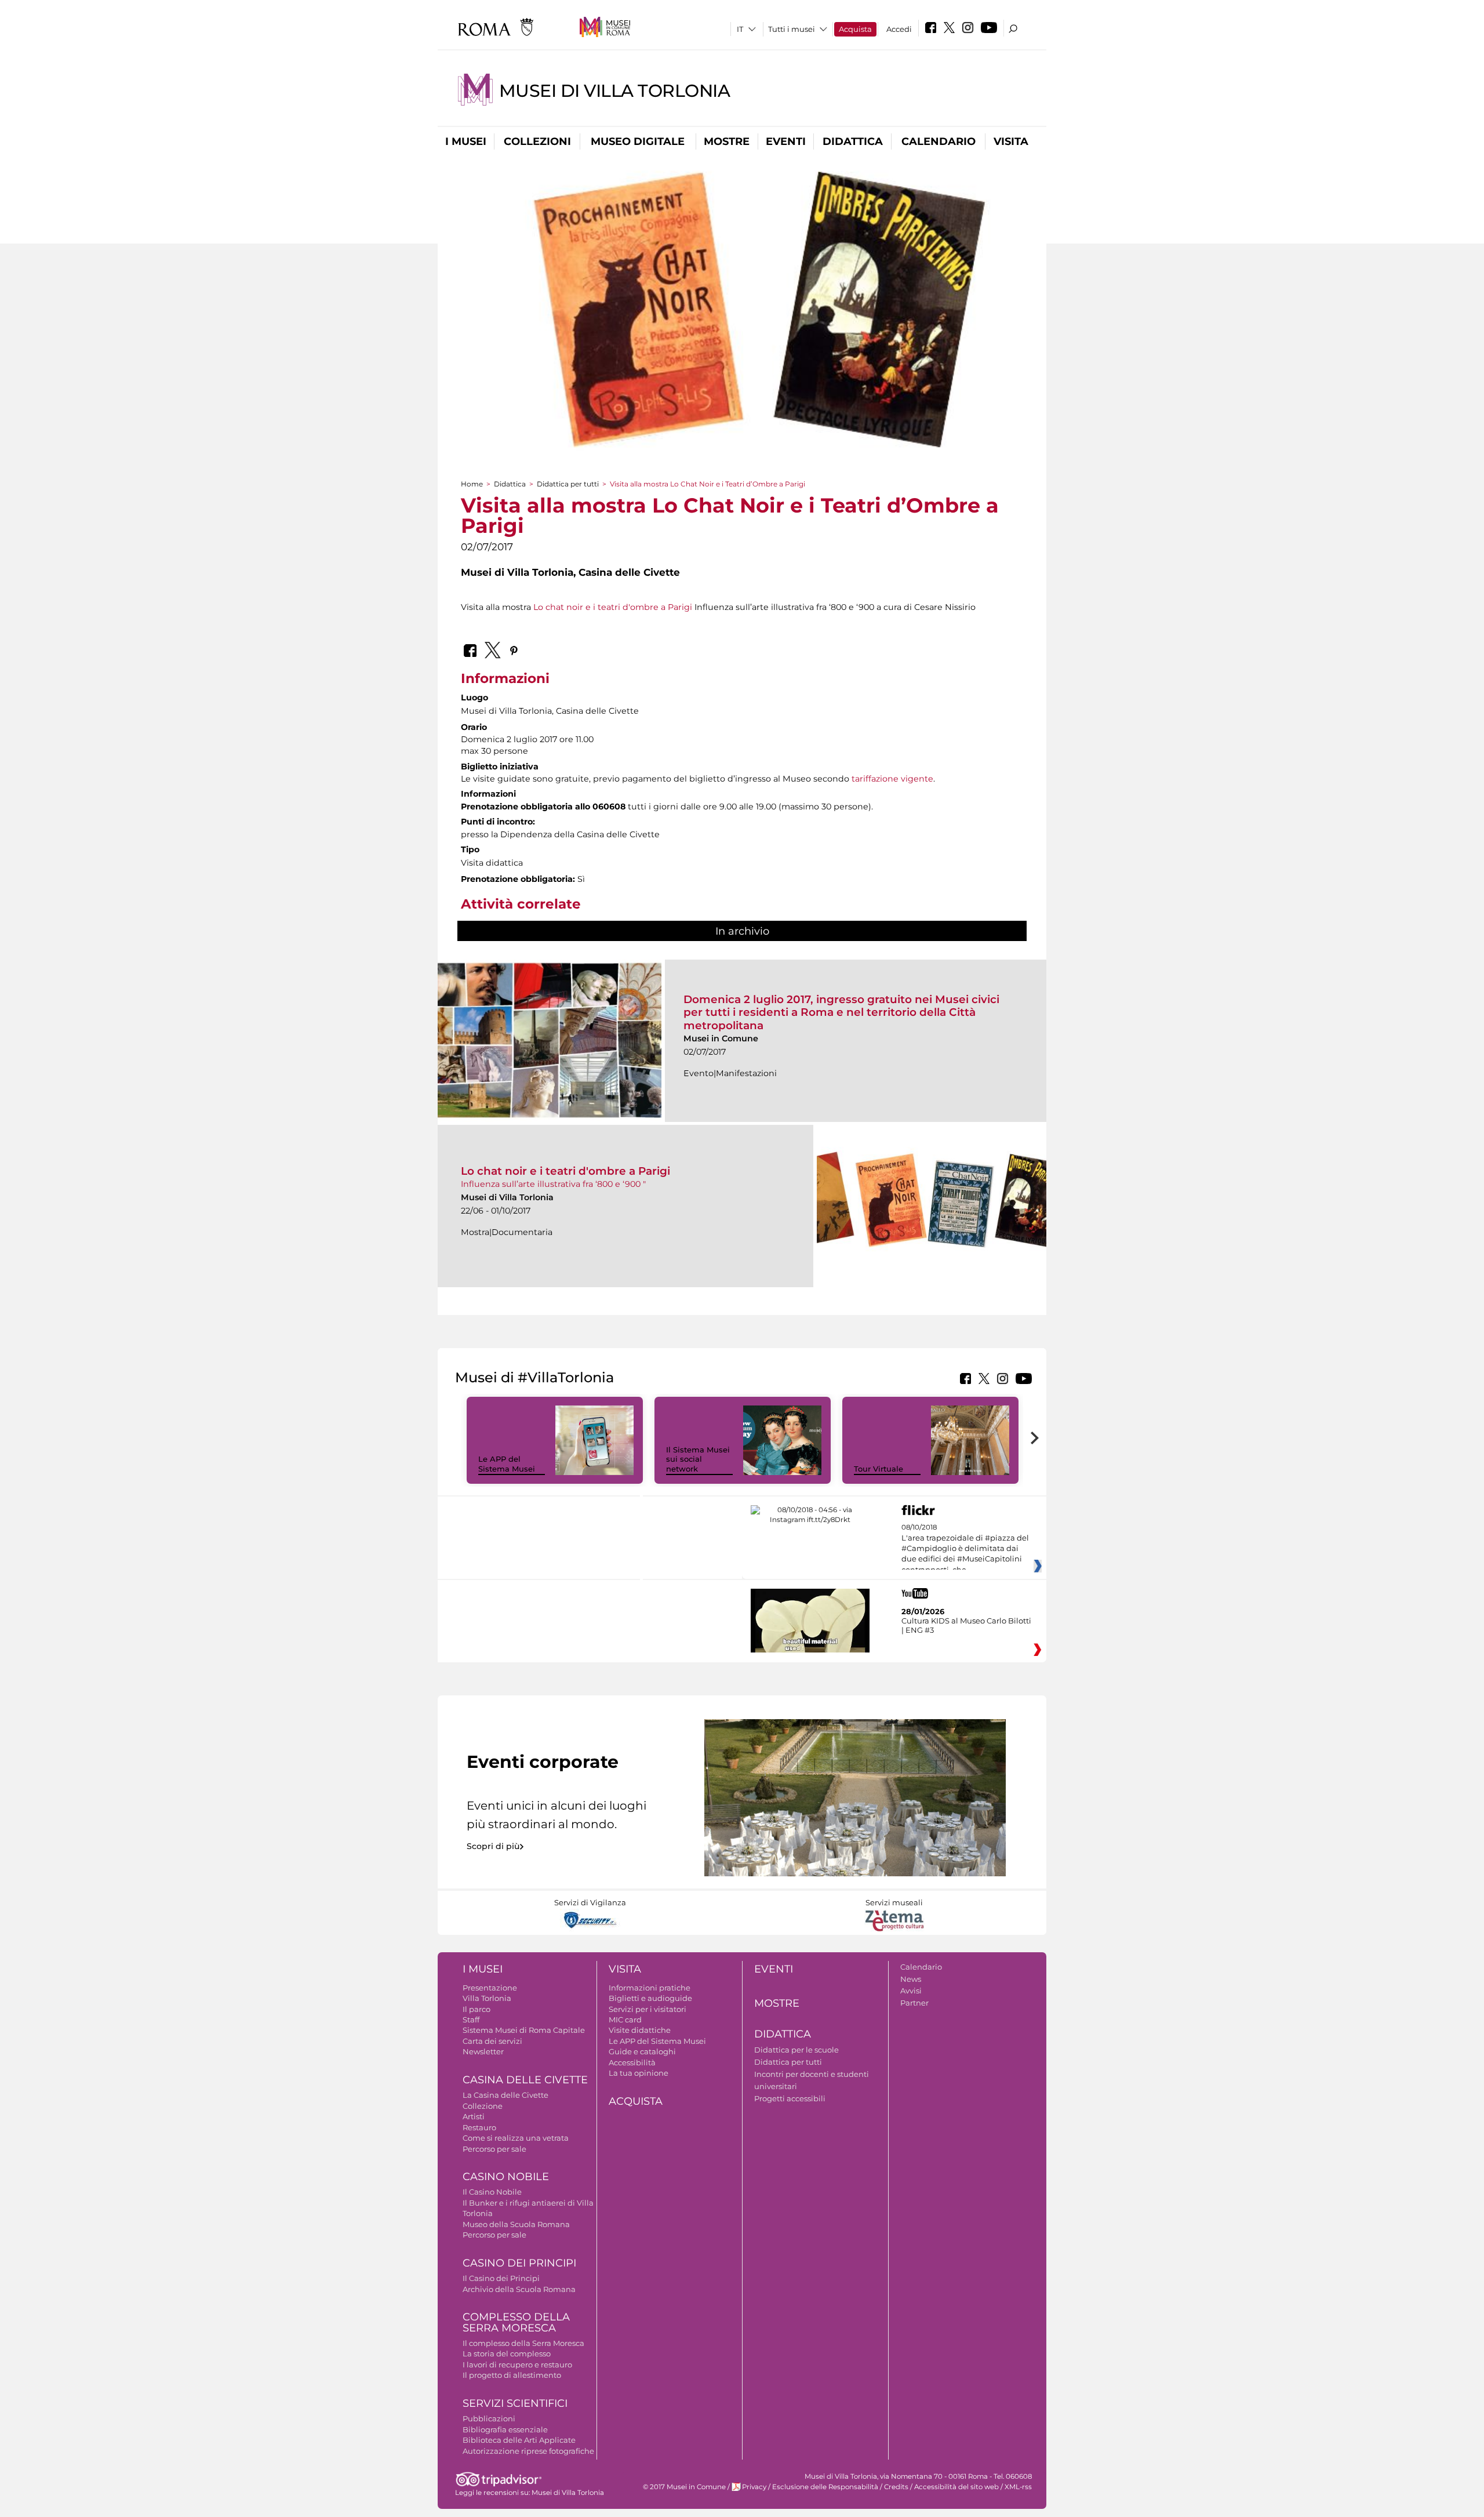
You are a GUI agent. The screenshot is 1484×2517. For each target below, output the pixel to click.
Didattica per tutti (568, 484)
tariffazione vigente (892, 779)
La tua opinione (639, 2073)
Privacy (754, 2487)
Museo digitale (638, 141)
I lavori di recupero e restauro (517, 2365)
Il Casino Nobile (492, 2192)
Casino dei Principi (519, 2263)
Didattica (853, 141)
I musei (466, 141)
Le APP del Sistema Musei (507, 1464)
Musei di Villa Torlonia (615, 91)
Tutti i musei (792, 29)
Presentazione (490, 1988)
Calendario (939, 141)
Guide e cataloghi (642, 2051)
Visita (1011, 141)
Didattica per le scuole (796, 2050)
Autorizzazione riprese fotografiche (528, 2451)
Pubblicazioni (489, 2418)
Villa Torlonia (487, 1998)
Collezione (483, 2106)
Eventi (786, 141)
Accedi (899, 29)
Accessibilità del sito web (956, 2487)
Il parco (477, 2009)
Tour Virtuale (879, 1469)
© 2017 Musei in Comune (684, 2487)
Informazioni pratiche (650, 1988)
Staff (471, 2020)
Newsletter (483, 2051)
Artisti (474, 2116)
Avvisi (911, 1991)
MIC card (625, 2020)
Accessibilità (632, 2062)
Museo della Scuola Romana (516, 2224)
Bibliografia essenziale (505, 2429)
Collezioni (537, 141)
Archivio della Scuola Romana (519, 2289)
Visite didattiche (640, 2030)
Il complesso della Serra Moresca (523, 2343)
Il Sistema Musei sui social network (698, 1459)
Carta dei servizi (492, 2041)
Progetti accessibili (790, 2098)
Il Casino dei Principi (501, 2278)
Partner (914, 2003)
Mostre (727, 141)
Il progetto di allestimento (512, 2375)
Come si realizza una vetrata (516, 2138)
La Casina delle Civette (505, 2095)
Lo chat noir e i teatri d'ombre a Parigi (613, 607)
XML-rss (1018, 2487)
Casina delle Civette (525, 2080)
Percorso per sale (494, 2149)
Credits (896, 2487)
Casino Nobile (506, 2177)
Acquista (855, 29)
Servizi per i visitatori (648, 2009)
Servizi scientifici (515, 2403)
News (911, 1979)
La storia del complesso (507, 2353)
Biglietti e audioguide (650, 1998)
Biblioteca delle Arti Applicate (519, 2440)
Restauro (479, 2127)
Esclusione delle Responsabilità (825, 2487)
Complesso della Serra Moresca (516, 2322)
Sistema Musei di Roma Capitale (524, 2030)
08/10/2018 (965, 1549)
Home (472, 484)
